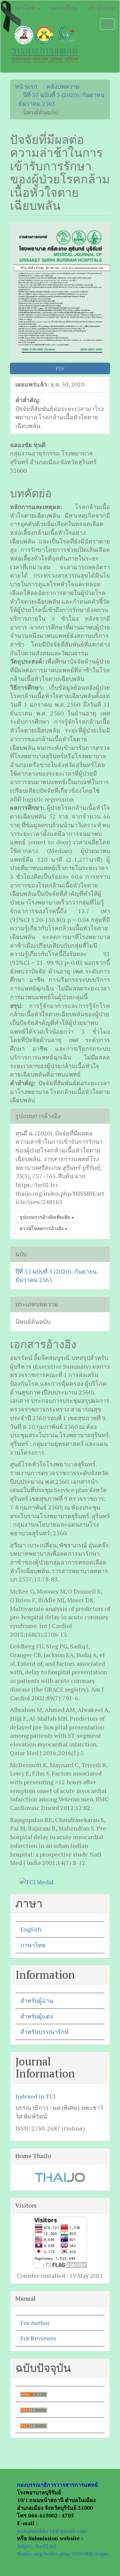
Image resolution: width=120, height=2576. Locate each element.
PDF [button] (60, 368)
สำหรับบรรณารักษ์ (44, 2032)
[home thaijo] (60, 2176)
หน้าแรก (26, 86)
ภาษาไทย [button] (23, 8)
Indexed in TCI (35, 2096)
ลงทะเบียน (63, 8)
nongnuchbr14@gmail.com (52, 2531)
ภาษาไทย (33, 1945)
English (31, 1929)
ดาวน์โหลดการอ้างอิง (42, 1228)
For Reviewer (38, 2338)
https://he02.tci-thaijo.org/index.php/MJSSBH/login (63, 2550)
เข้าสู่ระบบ (101, 8)
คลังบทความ (63, 86)
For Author (35, 2323)
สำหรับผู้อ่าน (37, 2000)
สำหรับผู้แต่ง (37, 2016)
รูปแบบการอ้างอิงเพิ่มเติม (45, 1217)
